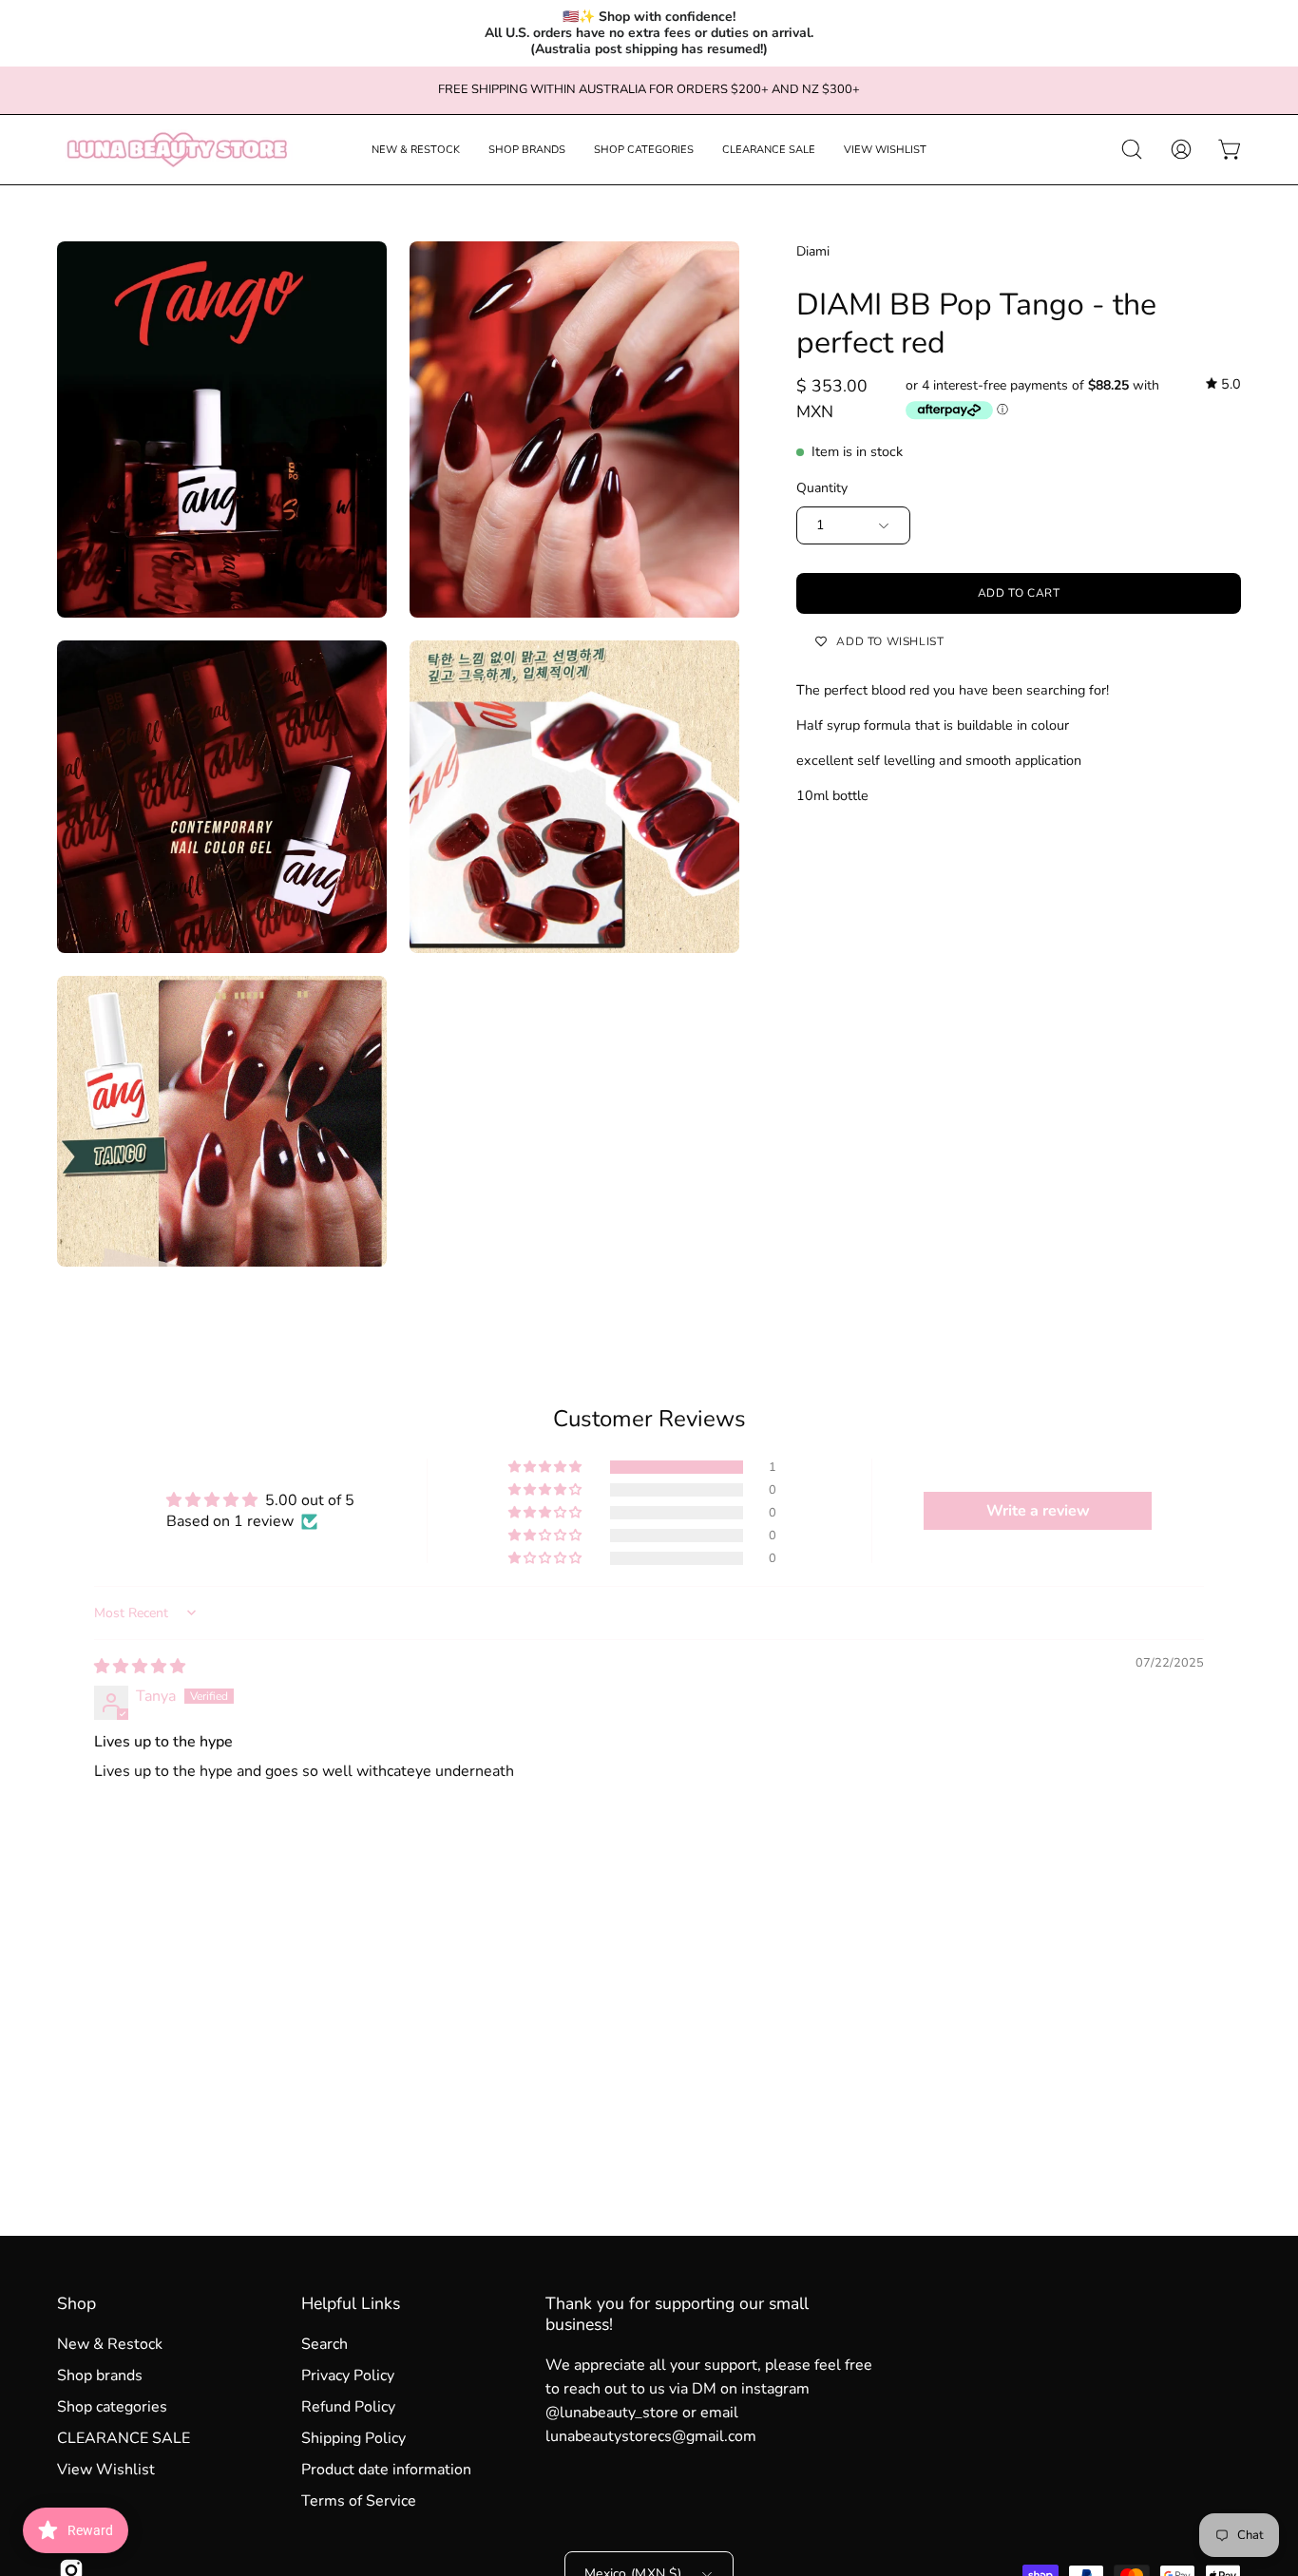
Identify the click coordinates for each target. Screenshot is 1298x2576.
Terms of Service (359, 2501)
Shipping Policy (353, 2438)
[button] (416, 150)
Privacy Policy (348, 2376)
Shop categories (112, 2407)
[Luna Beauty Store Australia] (176, 150)
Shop (76, 2303)
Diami (813, 251)
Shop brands (100, 2376)
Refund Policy (348, 2407)
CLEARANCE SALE (124, 2438)
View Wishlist (106, 2470)
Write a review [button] (1038, 1511)
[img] (1223, 384)
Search (324, 2344)
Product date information (386, 2470)
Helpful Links (351, 2303)
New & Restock (110, 2344)
